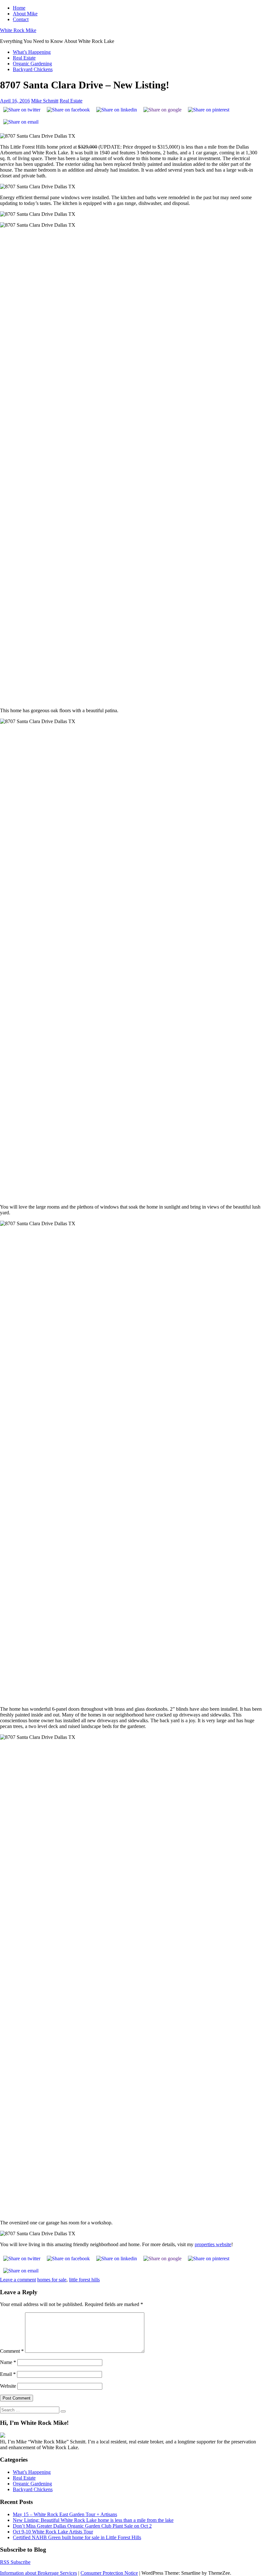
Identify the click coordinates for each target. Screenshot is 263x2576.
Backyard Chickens (33, 69)
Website (8, 2386)
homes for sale (52, 2280)
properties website (213, 2244)
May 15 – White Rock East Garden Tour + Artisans (65, 2514)
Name (8, 2362)
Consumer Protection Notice (109, 2573)
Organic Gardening (32, 64)
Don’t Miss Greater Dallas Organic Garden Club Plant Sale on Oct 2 (82, 2526)
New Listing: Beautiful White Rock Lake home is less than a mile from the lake (93, 2520)
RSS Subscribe (15, 2562)
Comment (12, 2351)
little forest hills (84, 2280)
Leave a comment (18, 2280)
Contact (21, 19)
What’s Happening (32, 52)
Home (19, 8)
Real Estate (24, 58)
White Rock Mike (18, 30)
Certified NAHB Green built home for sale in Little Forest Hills (77, 2537)
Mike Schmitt (45, 101)
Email (8, 2374)
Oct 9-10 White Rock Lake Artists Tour (53, 2532)
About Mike (25, 14)
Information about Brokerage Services (38, 2573)
